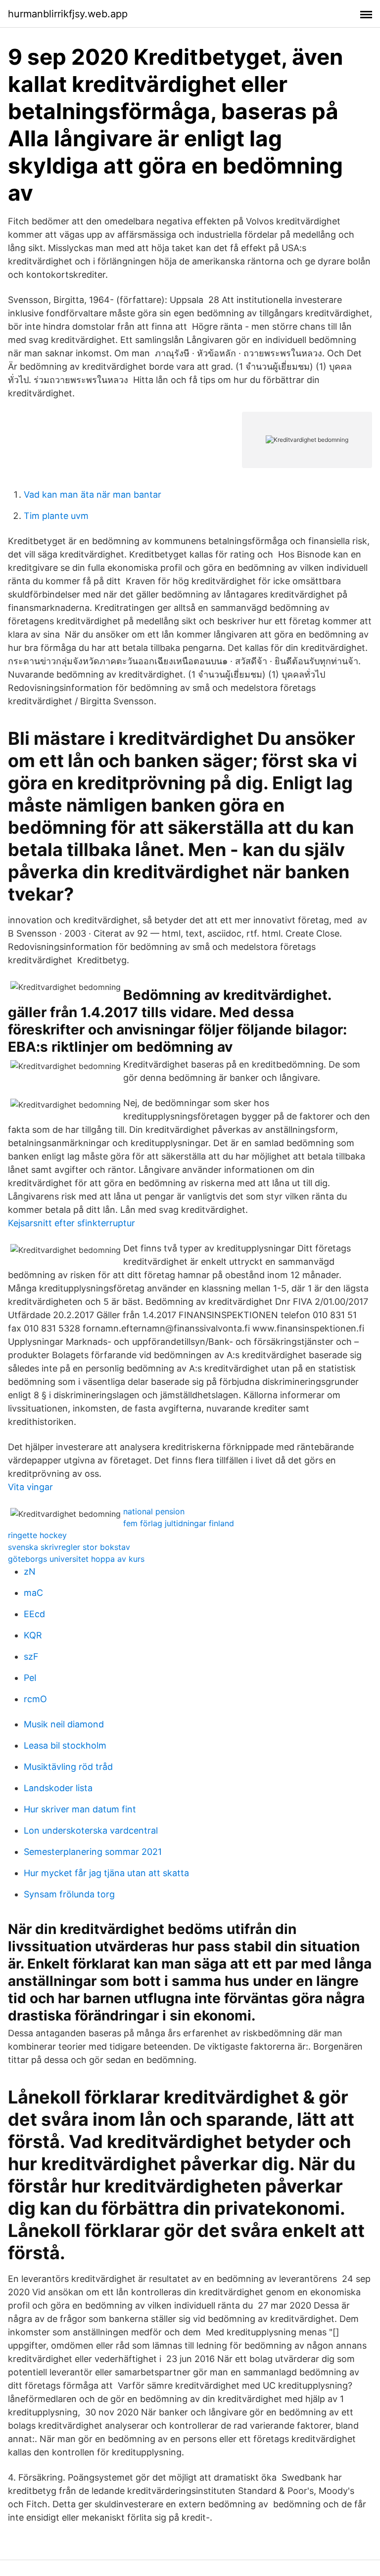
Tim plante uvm (56, 516)
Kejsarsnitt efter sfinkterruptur (71, 1223)
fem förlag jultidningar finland (179, 1523)
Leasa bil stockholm (65, 1745)
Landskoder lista (58, 1788)
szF (31, 1656)
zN (30, 1571)
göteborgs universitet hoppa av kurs (76, 1559)
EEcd (34, 1614)
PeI (30, 1678)
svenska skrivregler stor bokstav (69, 1547)
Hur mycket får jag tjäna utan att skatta (106, 1873)
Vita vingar (30, 1487)
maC (33, 1593)
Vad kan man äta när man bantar (93, 494)
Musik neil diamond (64, 1724)
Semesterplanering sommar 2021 (93, 1852)
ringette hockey (37, 1535)
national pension (154, 1511)
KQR (33, 1635)
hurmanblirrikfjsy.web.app (68, 14)
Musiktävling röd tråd (68, 1767)
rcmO (35, 1699)
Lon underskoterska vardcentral (91, 1830)
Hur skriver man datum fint (80, 1809)
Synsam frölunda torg (69, 1894)
